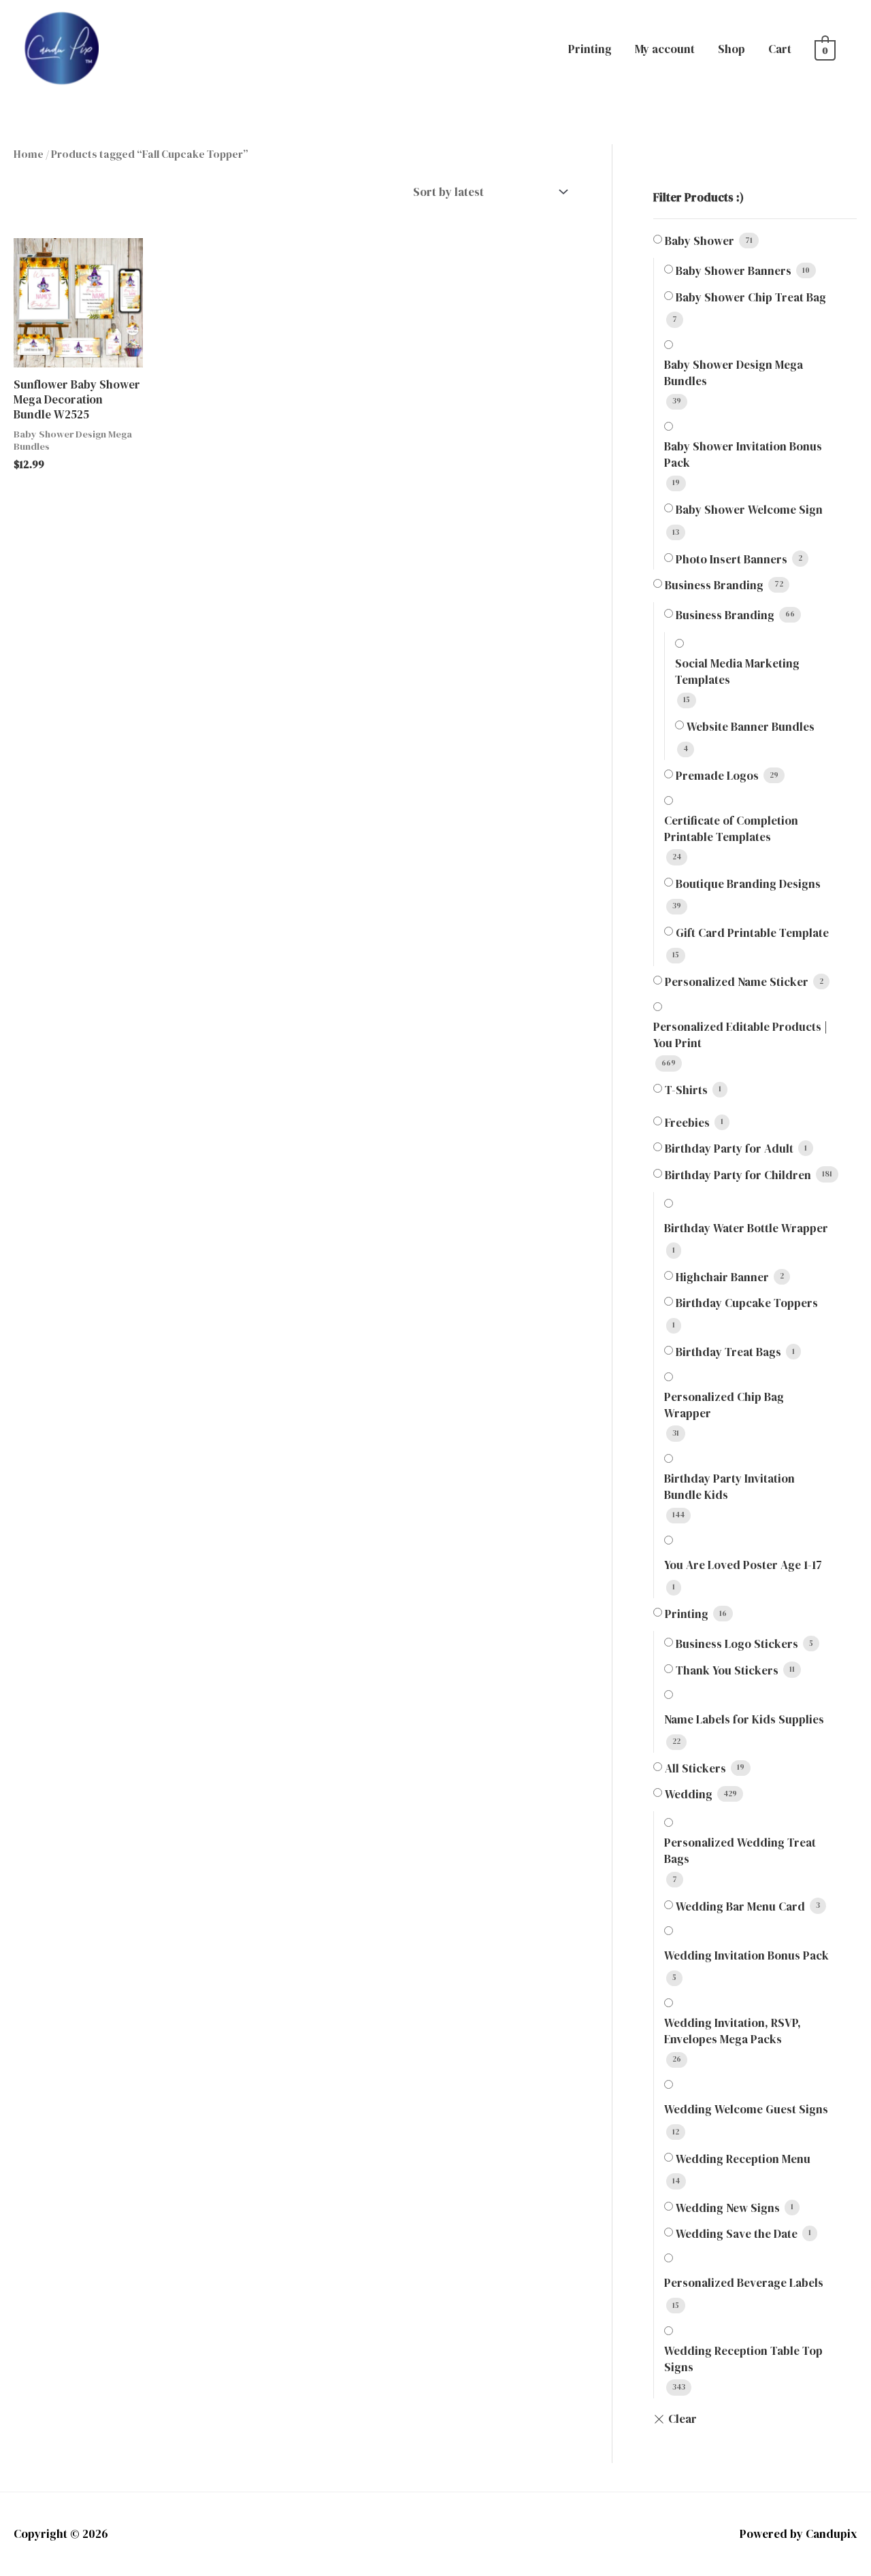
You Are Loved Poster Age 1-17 (743, 1565)
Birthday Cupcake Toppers (747, 1303)
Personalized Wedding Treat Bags (740, 1851)
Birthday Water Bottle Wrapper (746, 1228)
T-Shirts (686, 1090)
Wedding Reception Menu (743, 2159)
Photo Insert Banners (732, 559)
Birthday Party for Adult (729, 1149)
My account (665, 49)
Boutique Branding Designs (748, 884)
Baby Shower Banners (734, 271)
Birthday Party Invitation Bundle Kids (729, 1487)
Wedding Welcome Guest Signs (746, 2109)
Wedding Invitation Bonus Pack (746, 1955)
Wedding (689, 1794)
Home (29, 154)
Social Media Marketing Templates (737, 672)
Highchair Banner (722, 1277)
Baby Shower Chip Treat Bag (751, 297)
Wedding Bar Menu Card (740, 1906)
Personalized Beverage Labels (744, 2283)
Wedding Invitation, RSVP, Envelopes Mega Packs (733, 2031)
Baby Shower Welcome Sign (749, 510)
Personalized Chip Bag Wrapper (724, 1405)
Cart (780, 49)
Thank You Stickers (727, 1670)
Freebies (687, 1123)
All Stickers (695, 1768)
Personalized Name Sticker (737, 982)
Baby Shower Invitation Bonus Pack (743, 455)
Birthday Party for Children (738, 1175)
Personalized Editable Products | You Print (740, 1035)
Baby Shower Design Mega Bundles (734, 373)
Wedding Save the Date (737, 2234)
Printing (590, 49)
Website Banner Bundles (751, 727)
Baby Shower (700, 241)
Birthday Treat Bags (728, 1352)
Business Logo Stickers (737, 1644)
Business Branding (714, 585)
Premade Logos (717, 776)
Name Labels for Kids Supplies (744, 1719)
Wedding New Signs (728, 2208)
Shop (732, 49)
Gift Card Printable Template (752, 933)
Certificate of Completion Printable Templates (731, 829)
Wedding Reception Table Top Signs (743, 2359)
